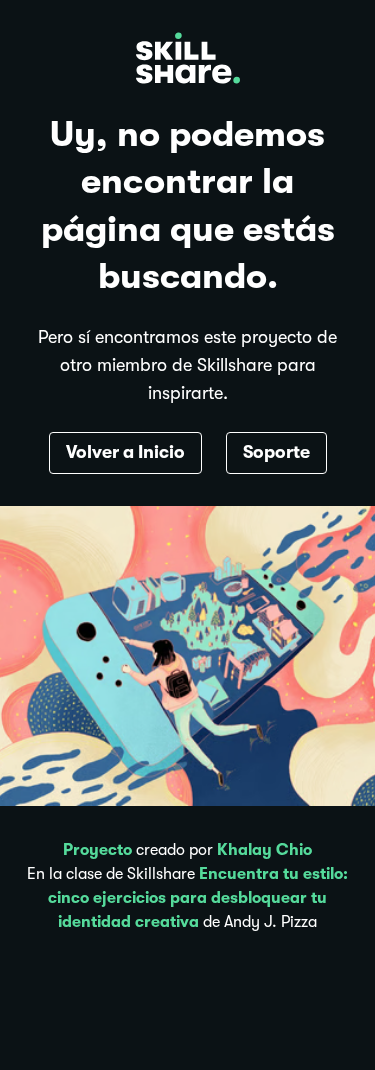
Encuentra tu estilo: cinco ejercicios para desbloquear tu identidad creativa (198, 898)
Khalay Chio (264, 850)
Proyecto (97, 850)
